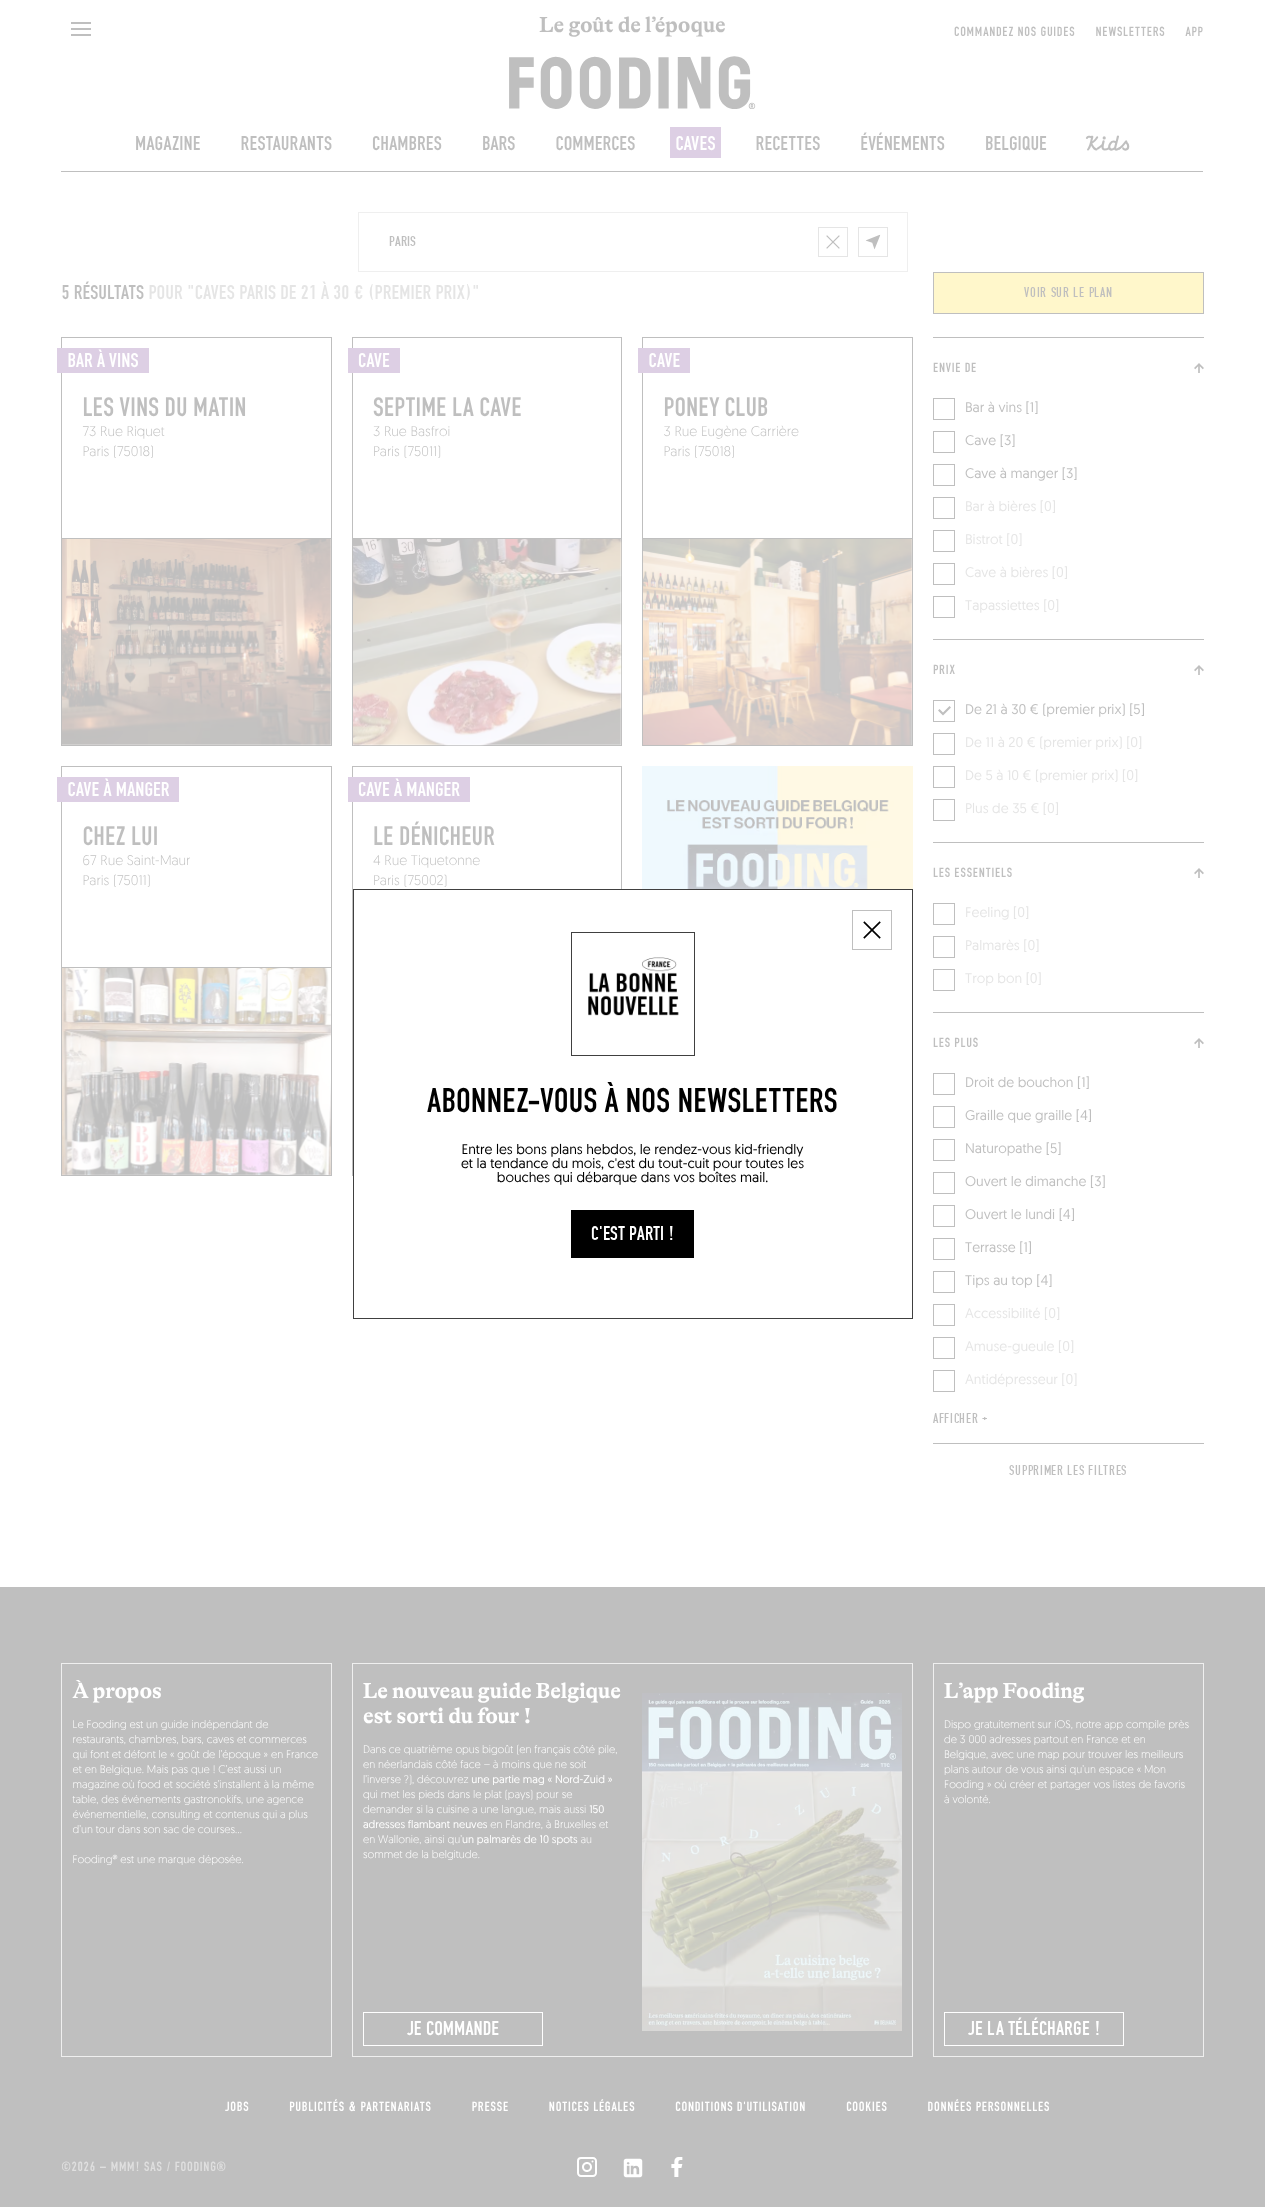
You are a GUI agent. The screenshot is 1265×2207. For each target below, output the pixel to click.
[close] (872, 930)
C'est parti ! (632, 1234)
